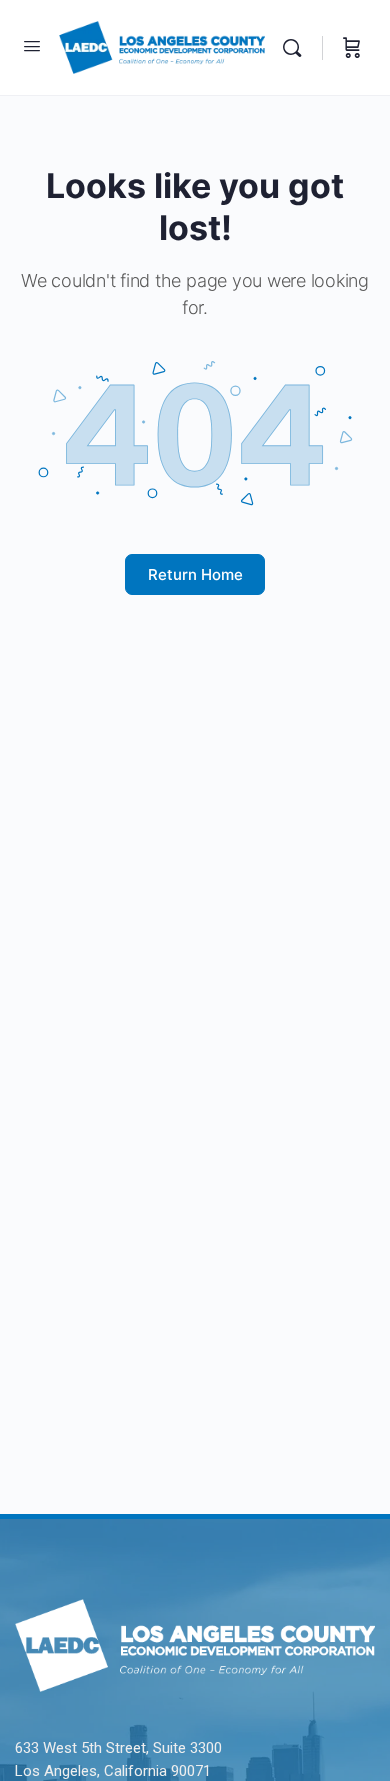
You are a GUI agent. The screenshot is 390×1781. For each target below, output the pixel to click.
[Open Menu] (32, 45)
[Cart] (352, 47)
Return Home (195, 574)
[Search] (297, 47)
